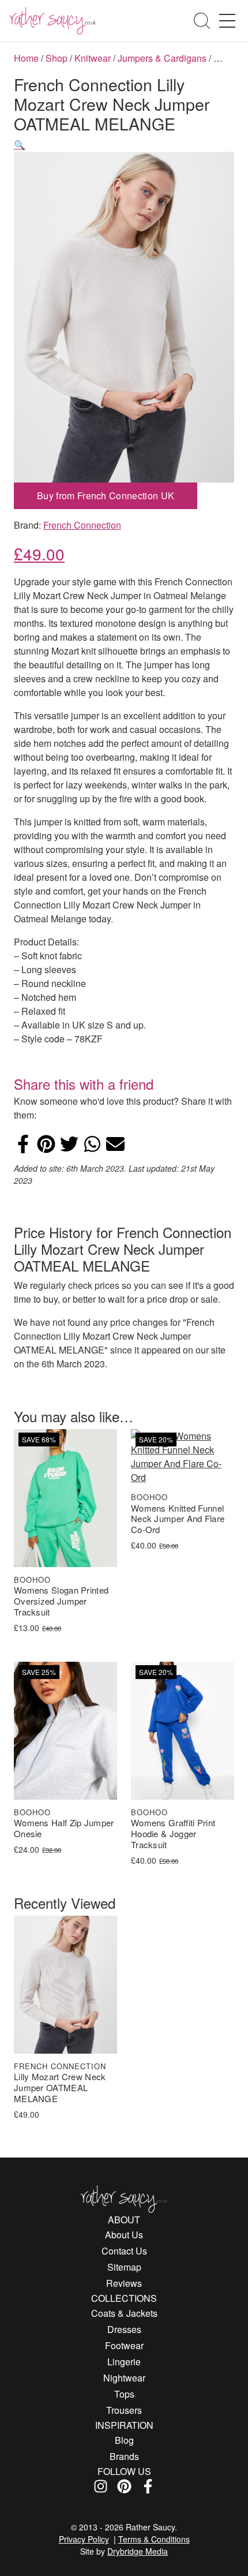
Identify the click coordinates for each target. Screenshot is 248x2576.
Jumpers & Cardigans (162, 58)
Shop (57, 58)
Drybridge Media (138, 2551)
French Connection (82, 525)
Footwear (124, 2345)
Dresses (124, 2329)
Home (26, 58)
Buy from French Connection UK (106, 496)
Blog (124, 2440)
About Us (124, 2235)
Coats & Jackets (124, 2313)
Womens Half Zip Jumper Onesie (64, 1829)
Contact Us (124, 2251)
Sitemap (124, 2267)
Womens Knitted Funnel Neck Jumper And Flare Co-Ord (178, 1519)
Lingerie (124, 2362)
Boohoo (32, 1579)
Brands (124, 2456)
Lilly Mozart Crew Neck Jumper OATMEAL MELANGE (60, 2088)
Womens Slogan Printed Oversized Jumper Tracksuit (61, 1601)
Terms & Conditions (154, 2539)
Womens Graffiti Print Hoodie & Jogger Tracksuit (173, 1834)
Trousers (124, 2410)
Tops (124, 2394)
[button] (20, 145)
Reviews (124, 2283)
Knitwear (93, 58)
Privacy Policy (84, 2539)
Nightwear (124, 2378)
